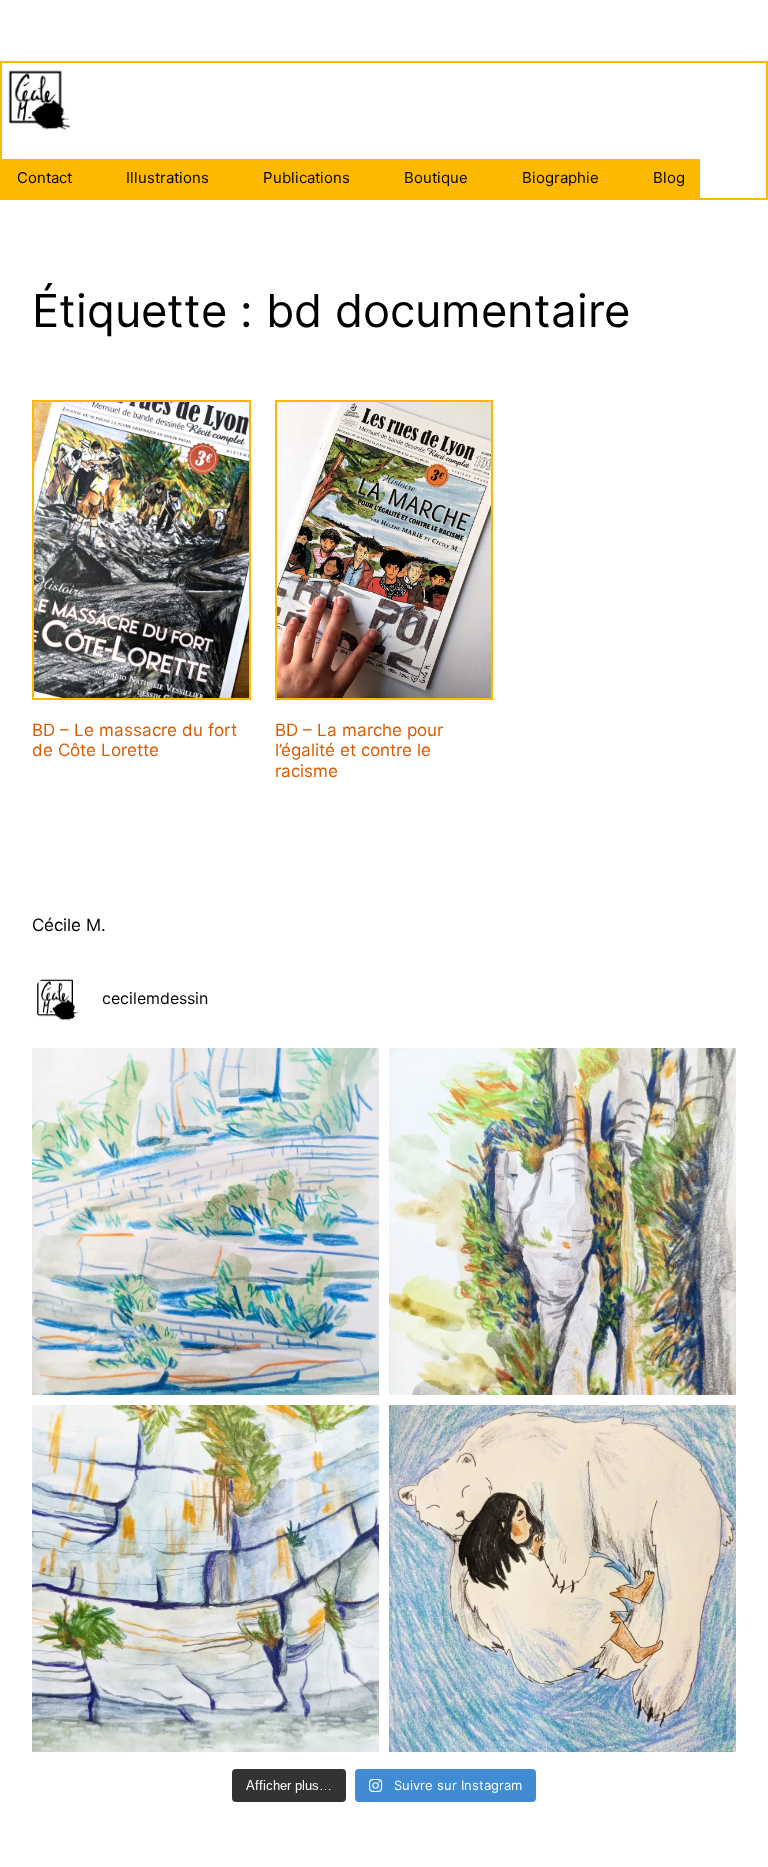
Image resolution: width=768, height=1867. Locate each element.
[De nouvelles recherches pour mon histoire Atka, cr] (562, 1578)
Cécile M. (69, 925)
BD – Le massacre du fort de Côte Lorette (134, 740)
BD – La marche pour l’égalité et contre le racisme (359, 750)
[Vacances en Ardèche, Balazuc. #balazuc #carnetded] (205, 1221)
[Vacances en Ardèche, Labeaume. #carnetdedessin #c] (562, 1221)
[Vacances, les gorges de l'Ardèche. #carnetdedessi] (205, 1578)
